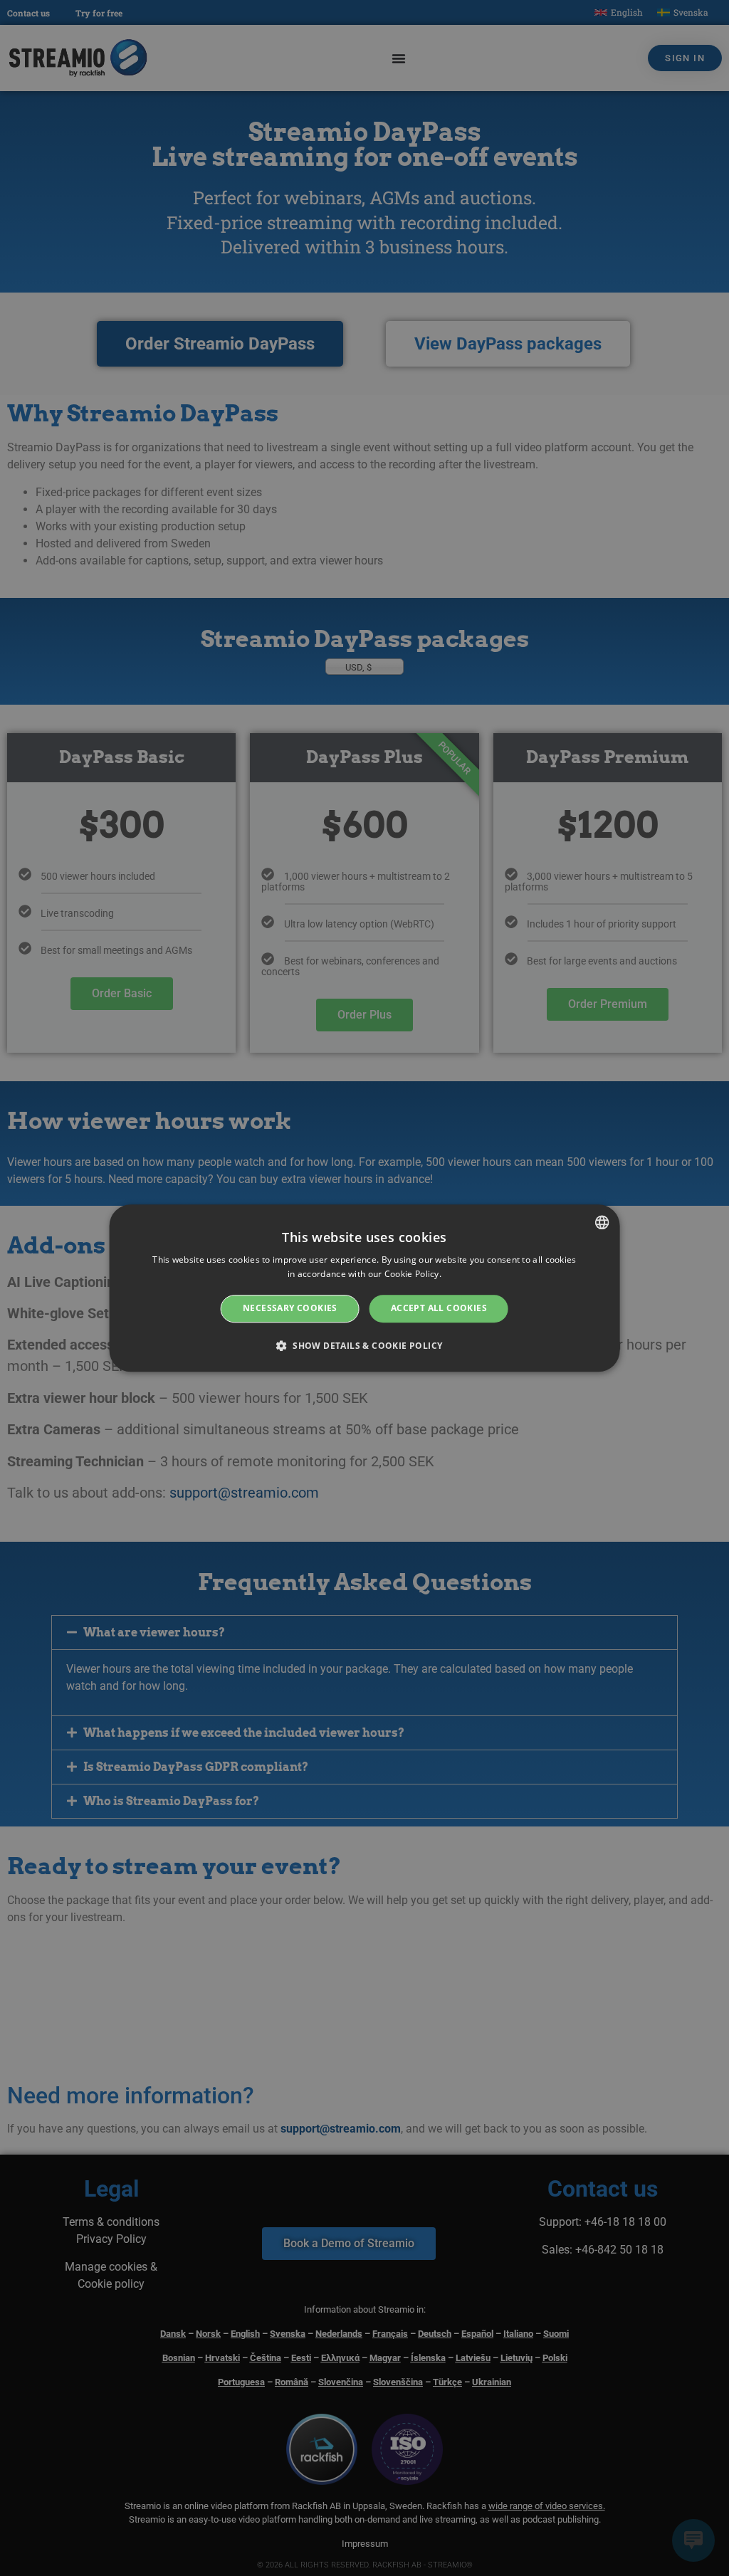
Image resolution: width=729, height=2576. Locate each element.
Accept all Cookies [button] (439, 1309)
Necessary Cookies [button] (290, 1309)
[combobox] (602, 1222)
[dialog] (365, 1288)
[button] (365, 1345)
